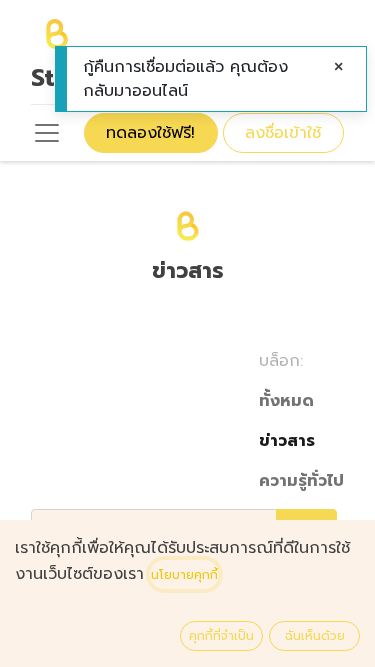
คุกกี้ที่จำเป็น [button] (221, 636)
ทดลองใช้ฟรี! (150, 133)
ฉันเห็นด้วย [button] (315, 636)
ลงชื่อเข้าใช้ (283, 133)
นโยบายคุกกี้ (184, 575)
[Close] (339, 67)
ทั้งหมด (286, 401)
